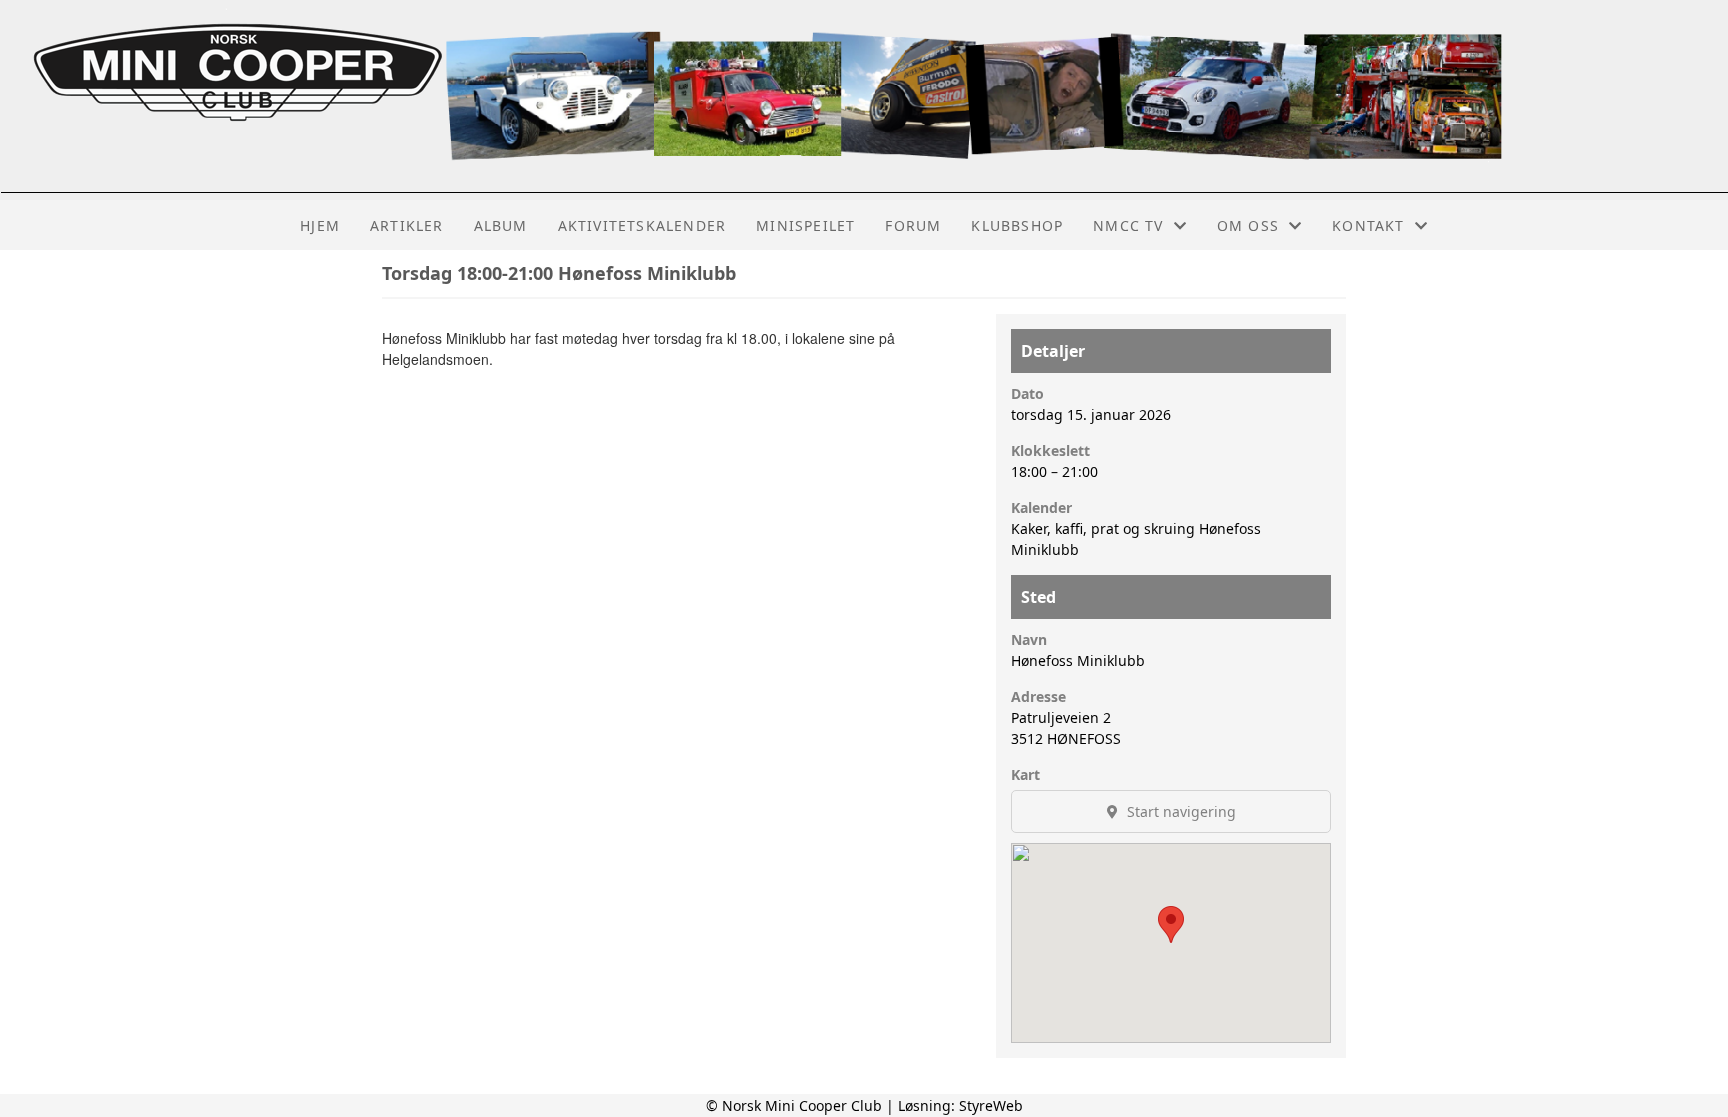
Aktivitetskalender (642, 225)
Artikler (407, 225)
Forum (913, 225)
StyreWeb (991, 1105)
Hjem (320, 225)
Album (501, 225)
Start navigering (1179, 811)
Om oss (1248, 225)
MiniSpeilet (805, 225)
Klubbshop (1017, 225)
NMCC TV (1128, 225)
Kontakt (1368, 225)
